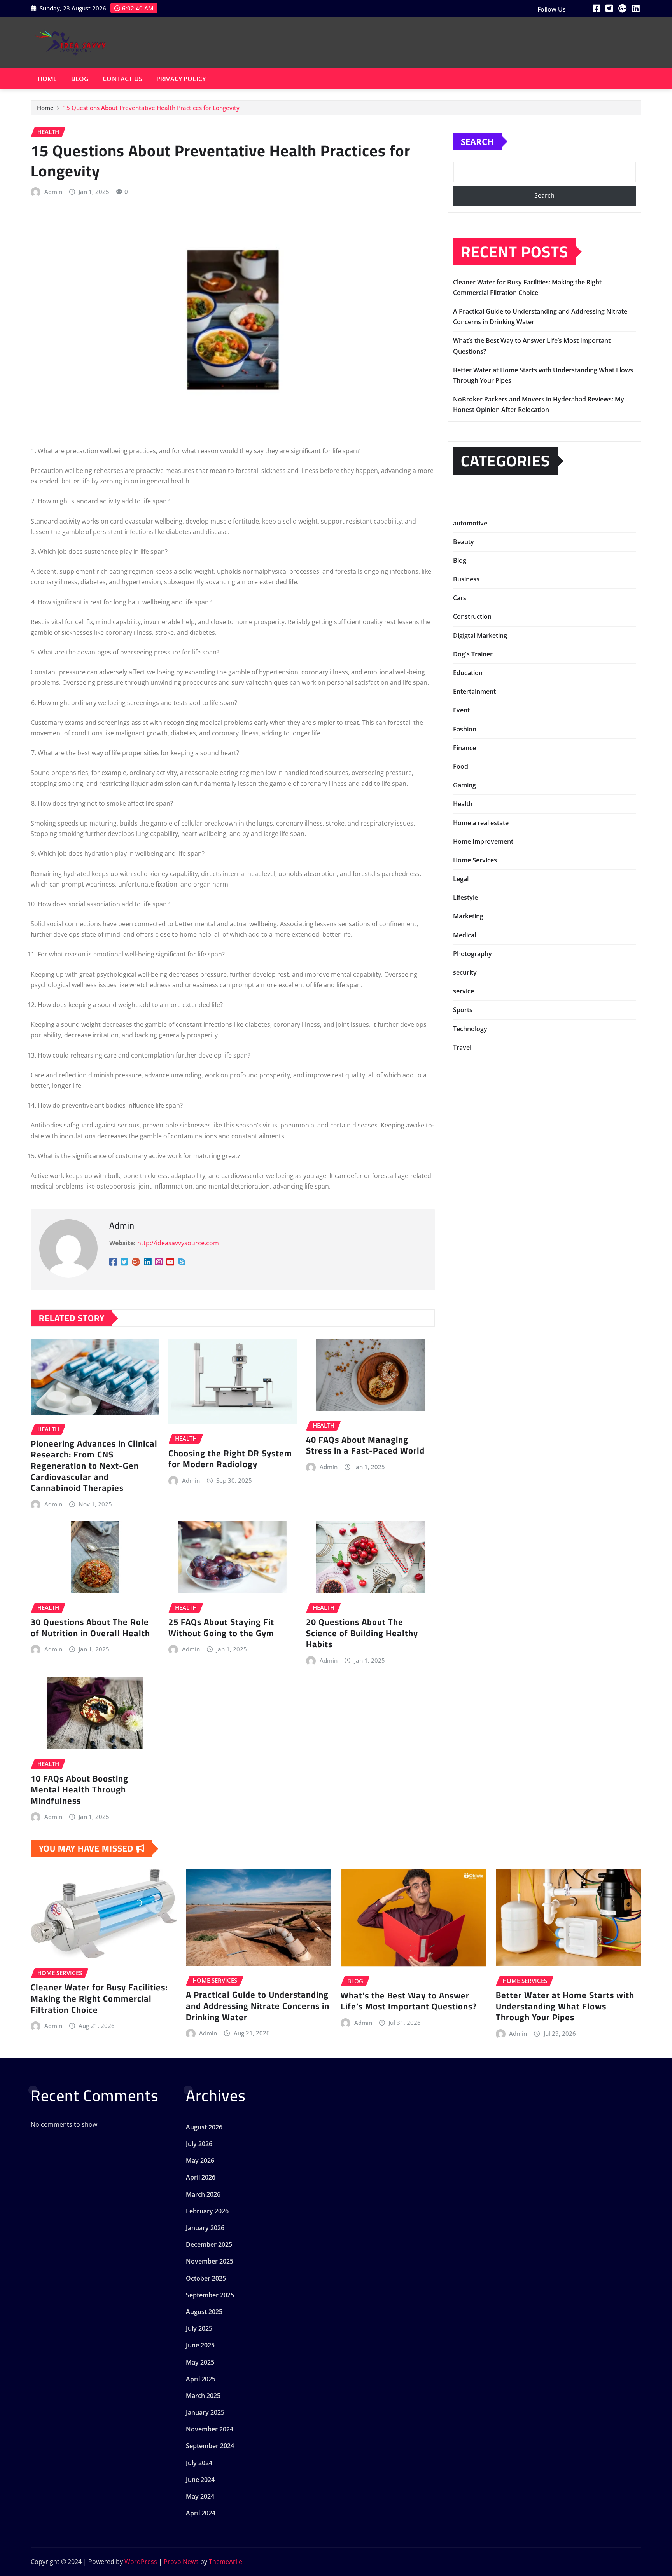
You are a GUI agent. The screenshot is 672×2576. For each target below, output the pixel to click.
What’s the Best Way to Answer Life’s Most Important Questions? (409, 2001)
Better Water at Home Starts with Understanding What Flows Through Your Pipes (565, 2006)
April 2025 (201, 2379)
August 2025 (204, 2312)
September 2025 (210, 2295)
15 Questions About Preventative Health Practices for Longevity (151, 108)
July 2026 (199, 2144)
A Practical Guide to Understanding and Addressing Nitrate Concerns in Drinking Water (258, 2006)
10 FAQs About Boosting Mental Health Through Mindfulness (80, 1790)
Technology (470, 1029)
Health (463, 804)
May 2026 (200, 2161)
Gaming (465, 785)
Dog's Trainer (473, 654)
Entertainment (474, 691)
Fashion (465, 729)
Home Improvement (483, 841)
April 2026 (201, 2177)
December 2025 (209, 2244)
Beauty (464, 542)
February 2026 (207, 2211)
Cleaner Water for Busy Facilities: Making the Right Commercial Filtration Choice (99, 1998)
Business (466, 579)
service (464, 991)
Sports (463, 1010)
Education (468, 673)
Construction (472, 616)
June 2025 (200, 2345)
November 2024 (210, 2429)
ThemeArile (226, 2562)
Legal (461, 879)
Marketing (468, 916)
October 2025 (206, 2278)
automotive (470, 523)
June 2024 (200, 2480)
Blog (80, 79)
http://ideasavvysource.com (178, 1243)
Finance (465, 748)
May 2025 (200, 2362)
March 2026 (203, 2194)
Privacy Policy (181, 79)
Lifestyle (465, 897)
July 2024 (199, 2463)
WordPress (141, 2562)
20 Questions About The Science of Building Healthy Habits (362, 1633)
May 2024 (200, 2496)
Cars (460, 598)
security (465, 972)
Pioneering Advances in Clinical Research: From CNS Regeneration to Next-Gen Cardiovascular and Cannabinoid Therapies (94, 1466)
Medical (465, 935)
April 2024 (201, 2513)
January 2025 (205, 2412)
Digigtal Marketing (480, 635)
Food (461, 766)
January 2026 (205, 2228)
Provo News (181, 2562)
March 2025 (203, 2396)
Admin (53, 192)
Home (47, 79)
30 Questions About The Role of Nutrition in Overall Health (90, 1627)
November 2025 (210, 2261)
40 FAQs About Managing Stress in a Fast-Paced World (365, 1445)
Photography (472, 954)
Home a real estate (481, 823)
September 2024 (210, 2446)
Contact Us (122, 79)
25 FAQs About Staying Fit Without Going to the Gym (221, 1627)
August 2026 (204, 2127)
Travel (462, 1047)
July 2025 (199, 2328)
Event (461, 710)
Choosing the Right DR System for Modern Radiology (230, 1459)
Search (477, 141)
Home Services (475, 860)
